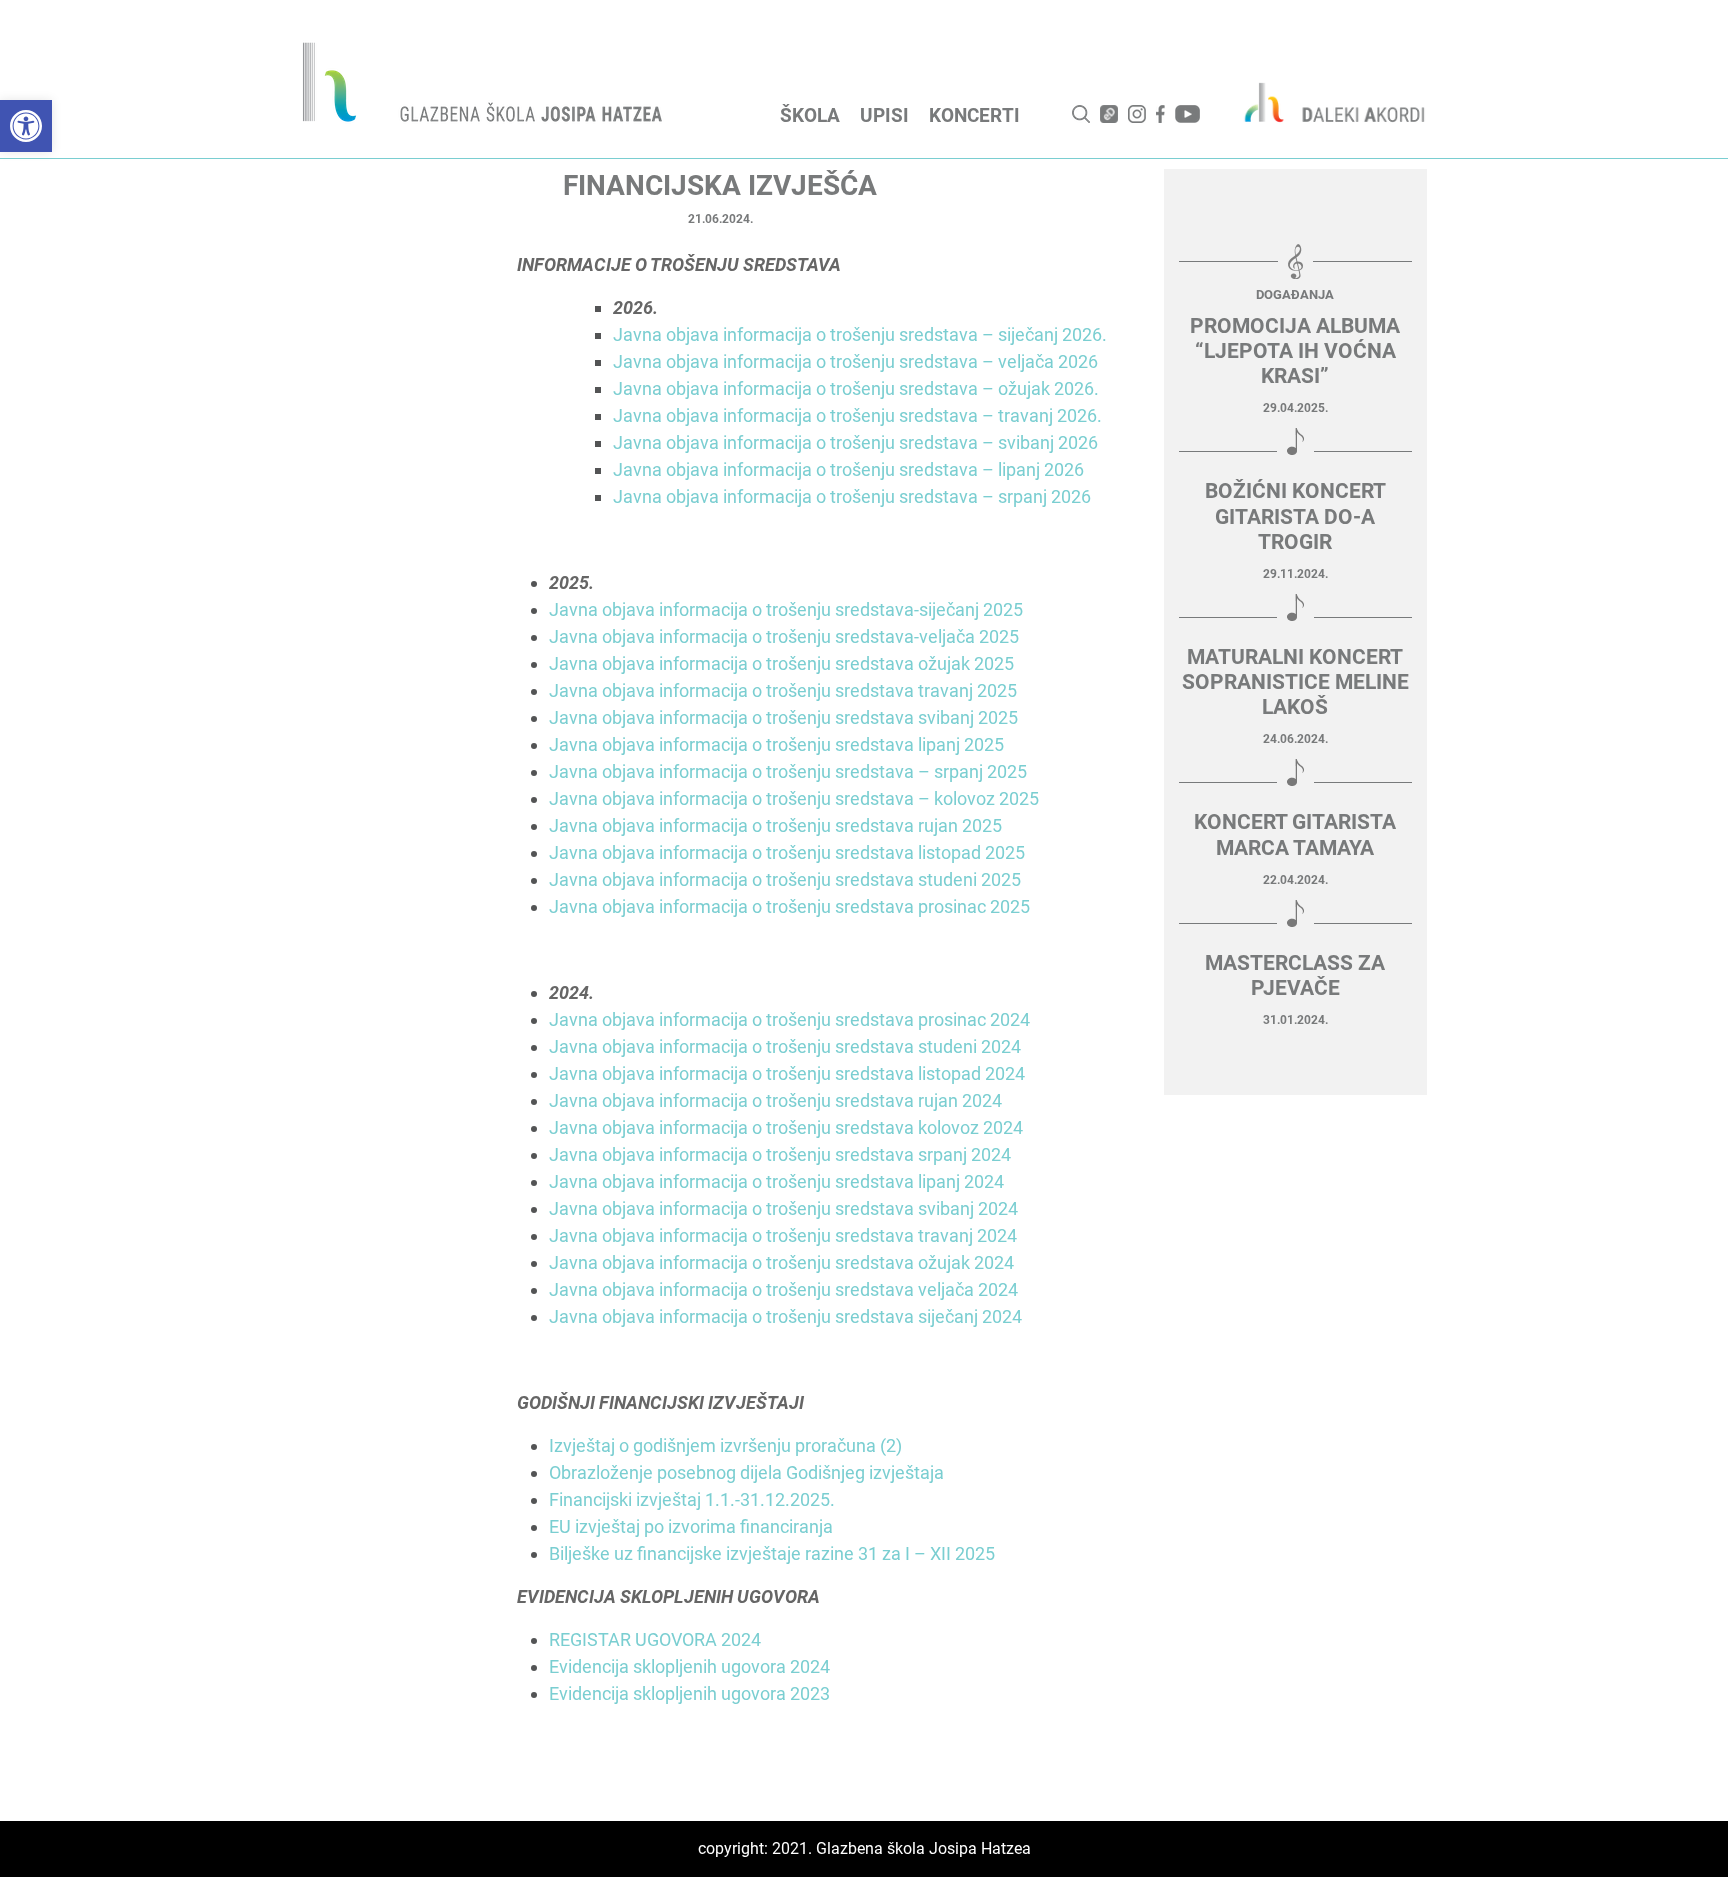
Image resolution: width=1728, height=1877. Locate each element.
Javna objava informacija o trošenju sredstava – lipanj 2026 (848, 469)
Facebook (1160, 114)
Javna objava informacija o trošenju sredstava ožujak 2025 (781, 663)
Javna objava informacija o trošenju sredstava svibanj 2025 (783, 717)
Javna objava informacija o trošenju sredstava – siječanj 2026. (860, 334)
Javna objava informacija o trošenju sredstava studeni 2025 (785, 879)
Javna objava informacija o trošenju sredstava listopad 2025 (787, 852)
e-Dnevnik (1109, 114)
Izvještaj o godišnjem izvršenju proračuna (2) (725, 1445)
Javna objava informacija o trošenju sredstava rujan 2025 (775, 825)
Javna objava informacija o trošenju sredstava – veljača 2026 (855, 361)
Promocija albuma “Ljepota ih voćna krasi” (1295, 351)
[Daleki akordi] (1324, 102)
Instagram (1137, 114)
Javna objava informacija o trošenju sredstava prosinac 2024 (789, 1019)
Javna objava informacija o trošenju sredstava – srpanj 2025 (788, 771)
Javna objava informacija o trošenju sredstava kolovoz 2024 (786, 1127)
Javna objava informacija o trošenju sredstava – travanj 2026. (857, 415)
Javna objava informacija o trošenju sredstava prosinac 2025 (789, 906)
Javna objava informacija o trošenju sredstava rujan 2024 (775, 1100)
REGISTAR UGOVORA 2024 (655, 1639)
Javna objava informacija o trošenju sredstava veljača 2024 (783, 1289)
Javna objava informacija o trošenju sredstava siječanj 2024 (785, 1316)
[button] (26, 126)
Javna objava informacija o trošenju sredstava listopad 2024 (787, 1073)
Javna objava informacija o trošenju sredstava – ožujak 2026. (856, 388)
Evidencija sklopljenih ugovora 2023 (689, 1693)
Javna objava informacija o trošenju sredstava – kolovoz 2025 (794, 798)
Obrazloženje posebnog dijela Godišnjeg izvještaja (746, 1472)
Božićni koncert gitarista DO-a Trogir (1295, 516)
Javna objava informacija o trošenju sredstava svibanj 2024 (783, 1208)
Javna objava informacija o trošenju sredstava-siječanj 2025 (786, 609)
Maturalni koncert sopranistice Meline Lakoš (1295, 682)
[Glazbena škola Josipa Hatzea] (485, 86)
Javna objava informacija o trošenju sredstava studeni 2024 (785, 1046)
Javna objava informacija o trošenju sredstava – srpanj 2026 (852, 496)
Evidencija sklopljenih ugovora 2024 (689, 1666)
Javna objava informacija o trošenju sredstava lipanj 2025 (776, 744)
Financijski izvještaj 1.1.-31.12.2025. (692, 1499)
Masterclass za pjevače (1295, 975)
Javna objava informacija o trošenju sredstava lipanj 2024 (776, 1181)
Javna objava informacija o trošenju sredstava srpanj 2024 (780, 1154)
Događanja (1295, 294)
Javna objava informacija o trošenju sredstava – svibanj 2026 (855, 442)
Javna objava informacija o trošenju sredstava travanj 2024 (783, 1235)
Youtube (1187, 114)
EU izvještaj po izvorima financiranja (691, 1526)
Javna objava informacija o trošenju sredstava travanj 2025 (783, 690)
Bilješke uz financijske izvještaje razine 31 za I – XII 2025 (772, 1553)
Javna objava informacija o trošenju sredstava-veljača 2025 (784, 636)
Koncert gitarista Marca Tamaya (1295, 834)
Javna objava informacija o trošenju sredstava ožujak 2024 (781, 1262)
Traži (1081, 114)
